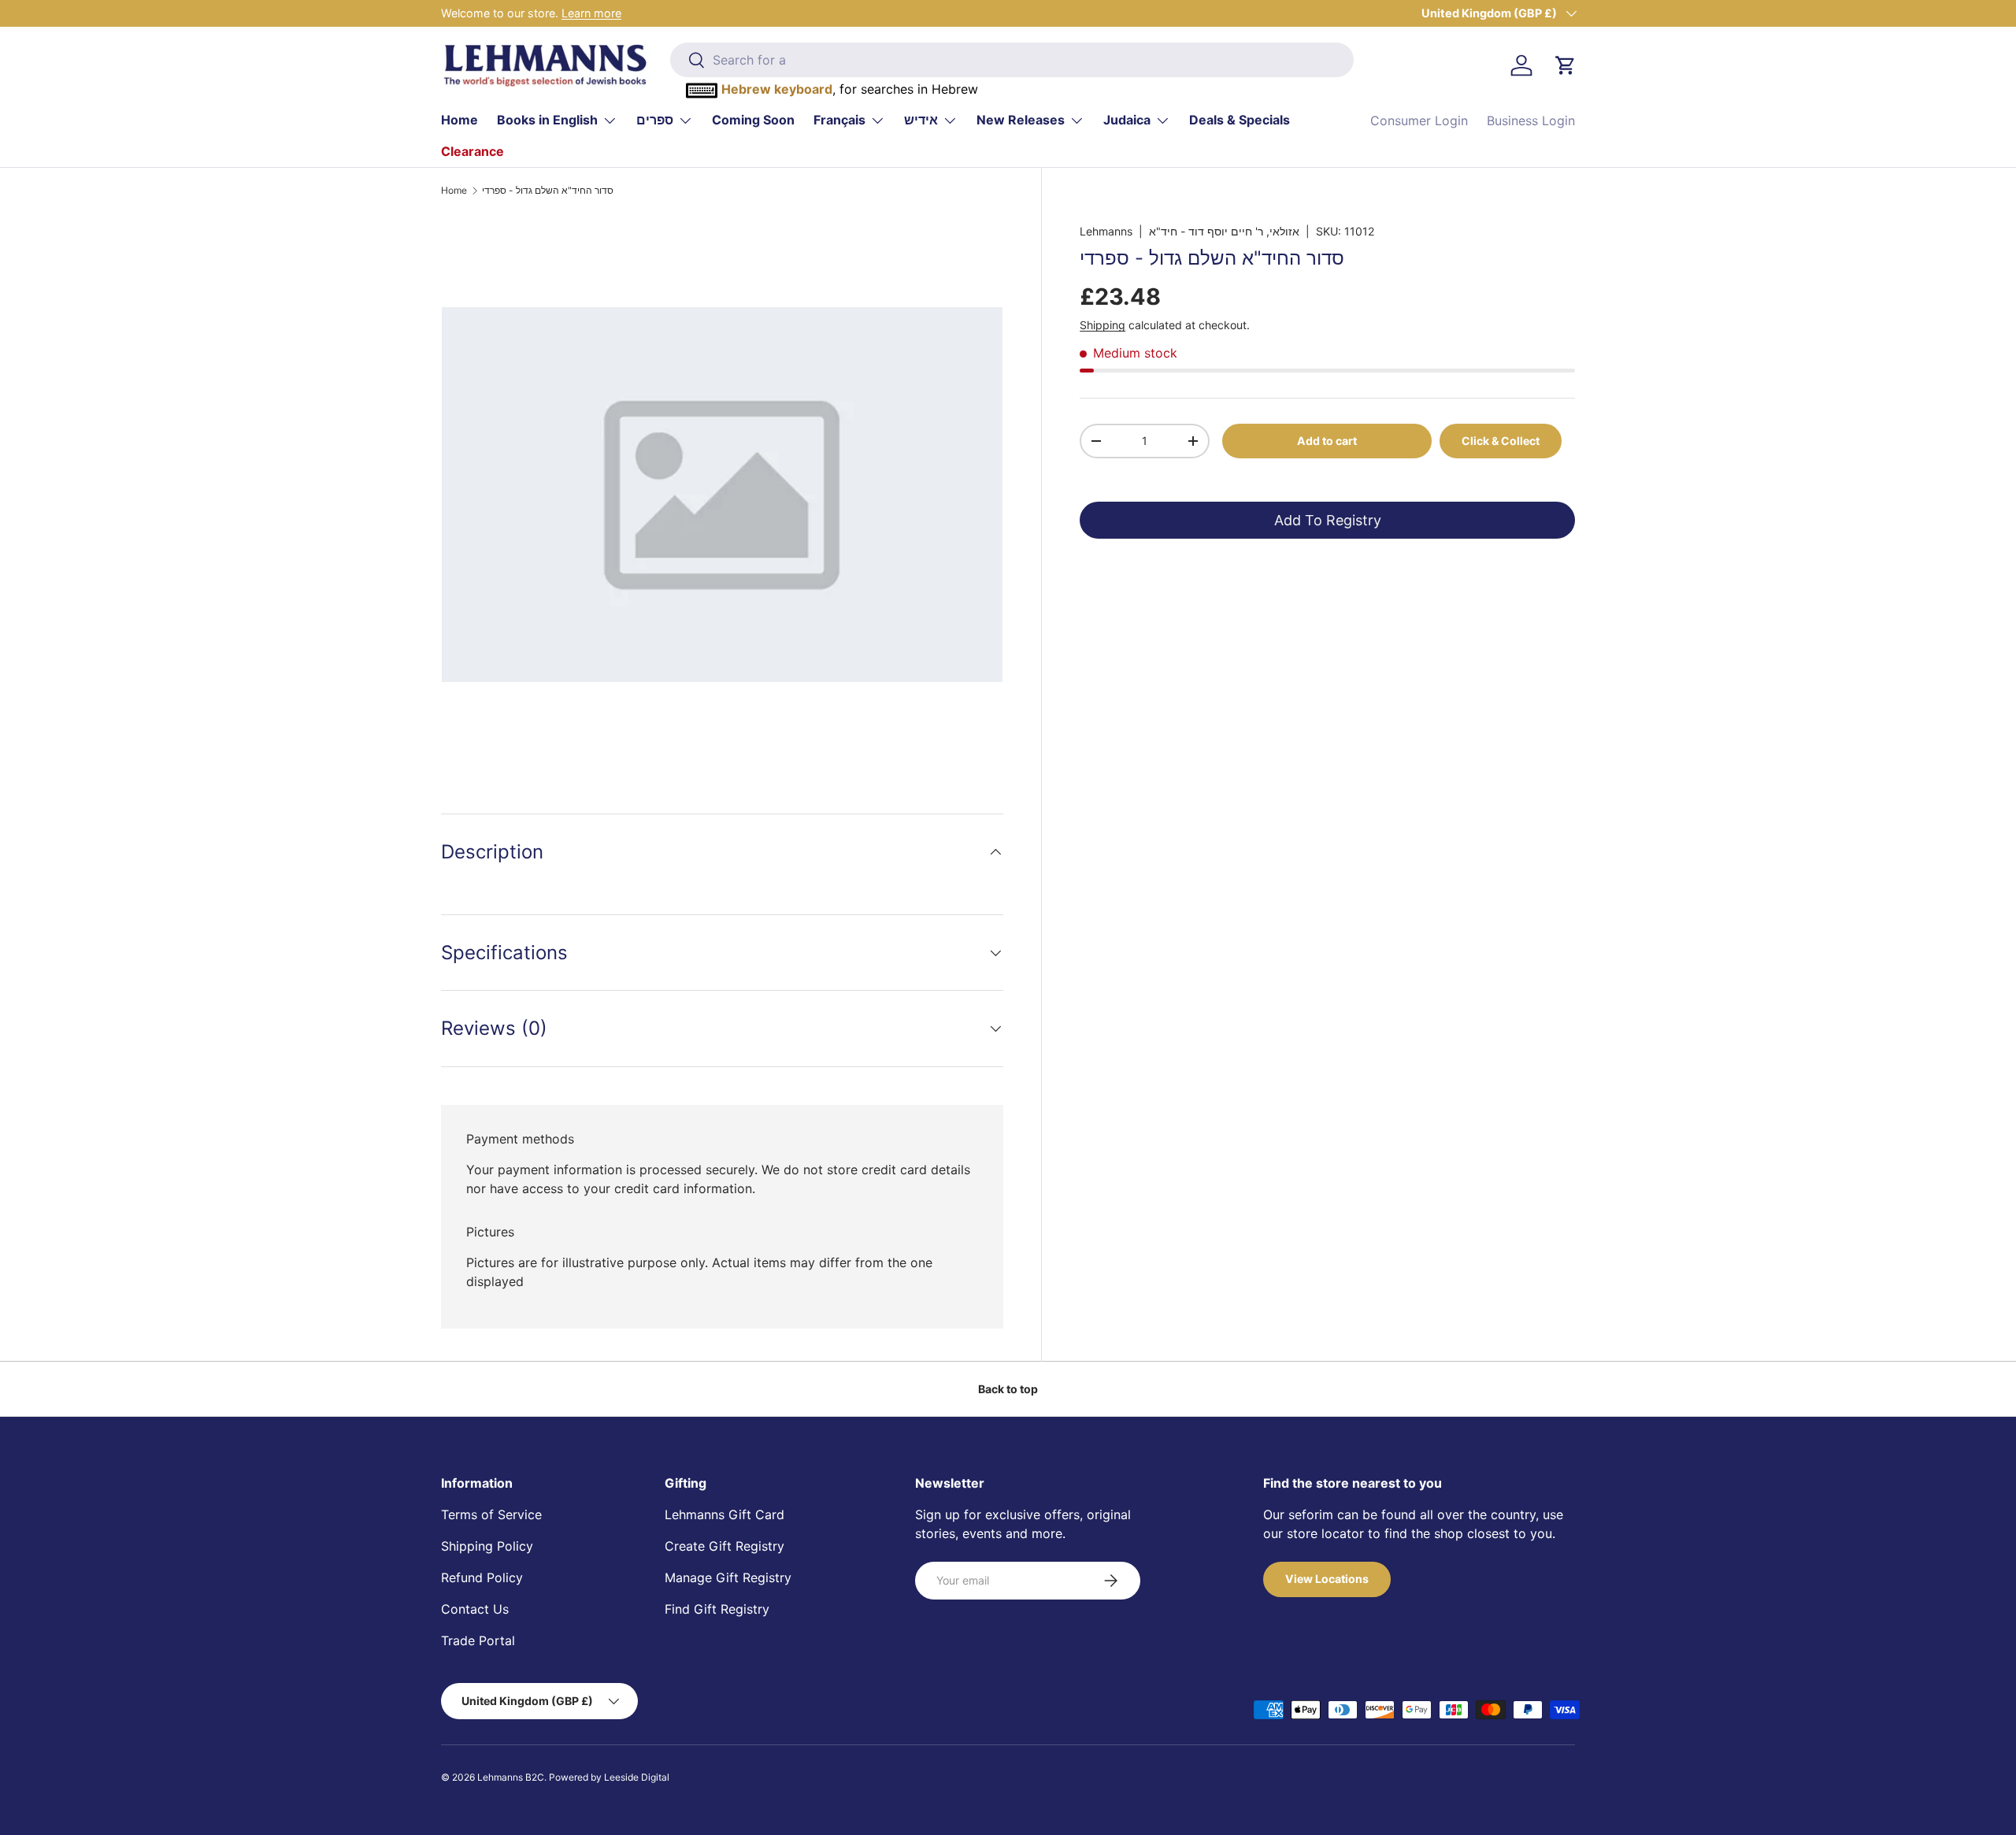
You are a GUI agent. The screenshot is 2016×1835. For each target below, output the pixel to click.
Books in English (547, 120)
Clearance (472, 151)
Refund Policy (482, 1577)
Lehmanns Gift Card (724, 1514)
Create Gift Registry (724, 1546)
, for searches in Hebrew (850, 89)
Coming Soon (753, 120)
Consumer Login (1419, 120)
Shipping (1102, 325)
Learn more (591, 13)
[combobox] (1012, 60)
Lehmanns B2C (511, 1777)
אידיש (921, 120)
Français (839, 120)
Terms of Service (491, 1514)
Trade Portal (478, 1640)
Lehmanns (1106, 231)
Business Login (1531, 120)
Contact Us (475, 1609)
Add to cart (1327, 440)
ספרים (655, 120)
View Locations (1327, 1579)
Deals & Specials (1240, 120)
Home (460, 120)
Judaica (1127, 120)
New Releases (1021, 120)
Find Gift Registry (717, 1609)
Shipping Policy (487, 1546)
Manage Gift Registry (728, 1577)
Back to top (1008, 1389)
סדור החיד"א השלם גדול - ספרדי (548, 191)
